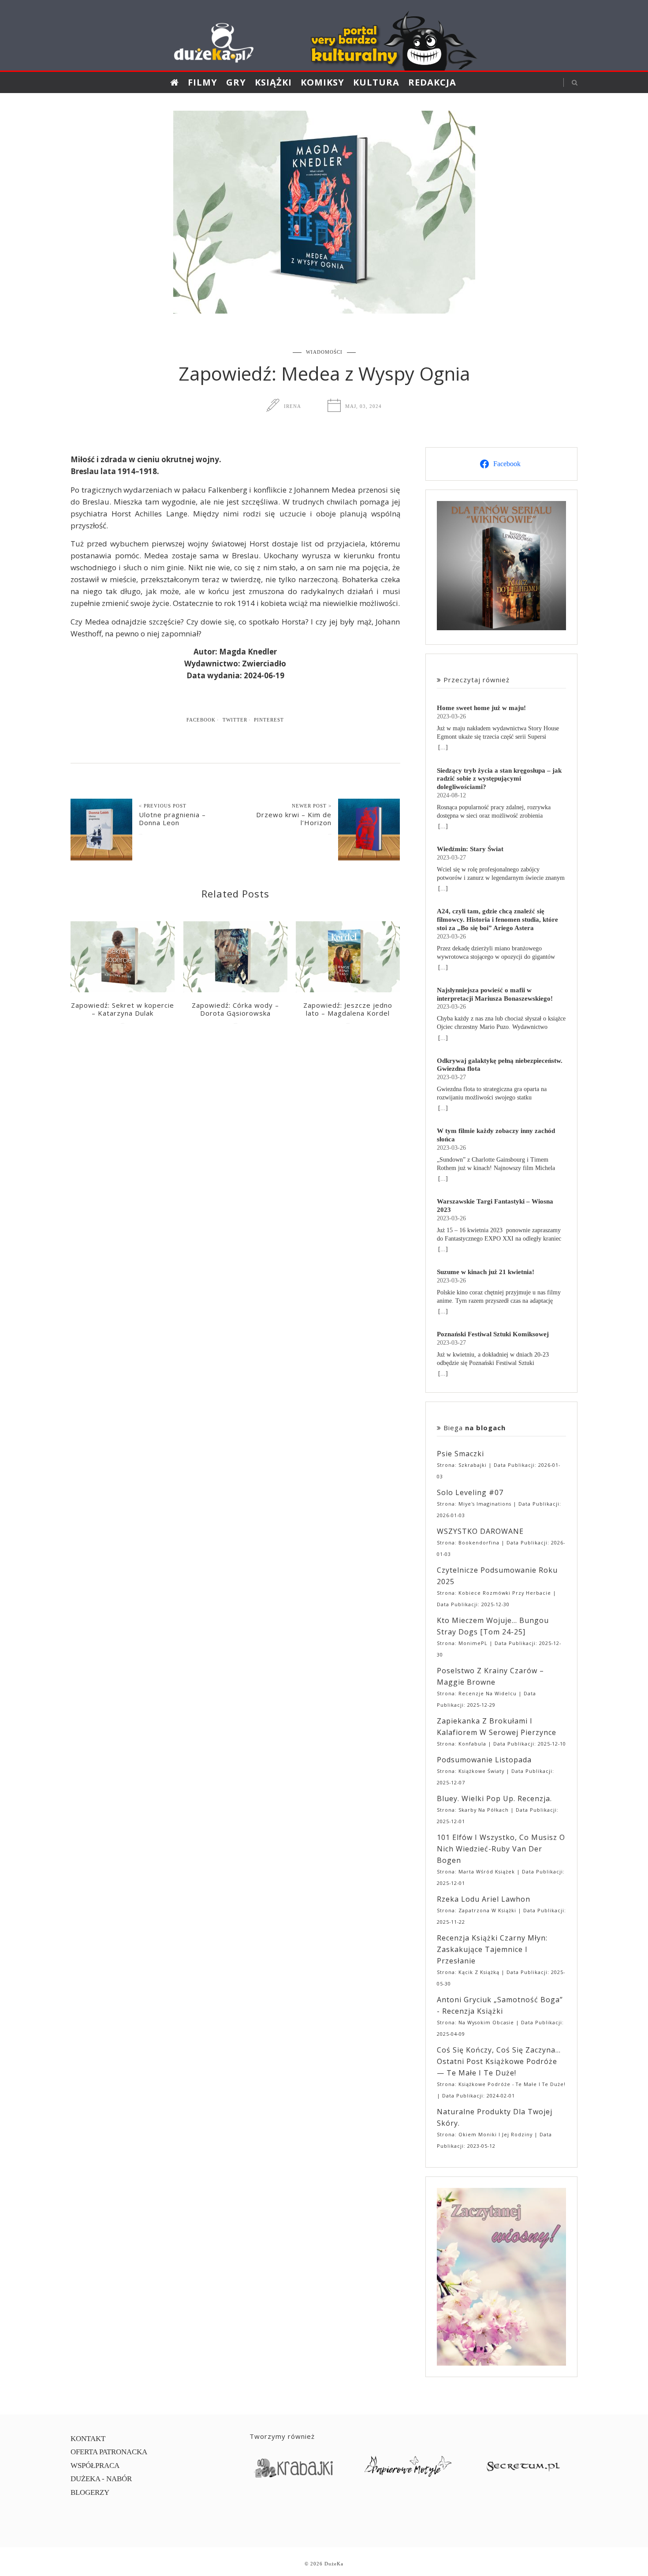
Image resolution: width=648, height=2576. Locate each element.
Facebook (201, 720)
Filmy (203, 82)
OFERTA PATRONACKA (109, 2452)
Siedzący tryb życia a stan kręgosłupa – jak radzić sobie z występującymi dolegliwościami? (499, 779)
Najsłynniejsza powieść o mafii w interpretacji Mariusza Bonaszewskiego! (495, 994)
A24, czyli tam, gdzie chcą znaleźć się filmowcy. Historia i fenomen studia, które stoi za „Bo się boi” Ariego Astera (497, 919)
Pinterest (269, 720)
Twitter (235, 720)
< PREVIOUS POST (163, 806)
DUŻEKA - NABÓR (101, 2479)
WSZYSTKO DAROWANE (480, 1531)
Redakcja (432, 82)
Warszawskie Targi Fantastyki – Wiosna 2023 (495, 1205)
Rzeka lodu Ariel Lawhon (484, 1899)
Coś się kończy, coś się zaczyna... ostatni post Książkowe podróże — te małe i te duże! (499, 2061)
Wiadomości (324, 352)
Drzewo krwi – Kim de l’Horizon (294, 819)
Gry (236, 82)
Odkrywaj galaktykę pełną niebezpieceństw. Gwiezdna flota (500, 1065)
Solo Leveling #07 (470, 1492)
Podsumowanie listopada (484, 1760)
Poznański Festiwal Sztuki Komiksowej (493, 1334)
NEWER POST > (312, 806)
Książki (273, 82)
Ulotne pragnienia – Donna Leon (172, 819)
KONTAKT (88, 2439)
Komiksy (322, 82)
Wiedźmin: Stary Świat (470, 849)
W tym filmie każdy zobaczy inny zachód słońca (496, 1135)
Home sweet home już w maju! (481, 708)
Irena (292, 406)
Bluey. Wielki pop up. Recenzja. (494, 1798)
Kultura (376, 82)
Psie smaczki (460, 1454)
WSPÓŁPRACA (95, 2466)
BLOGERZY (90, 2492)
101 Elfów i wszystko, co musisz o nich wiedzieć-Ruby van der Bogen (501, 1849)
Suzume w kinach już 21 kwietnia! (486, 1272)
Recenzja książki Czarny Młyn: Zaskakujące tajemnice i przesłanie (492, 1949)
